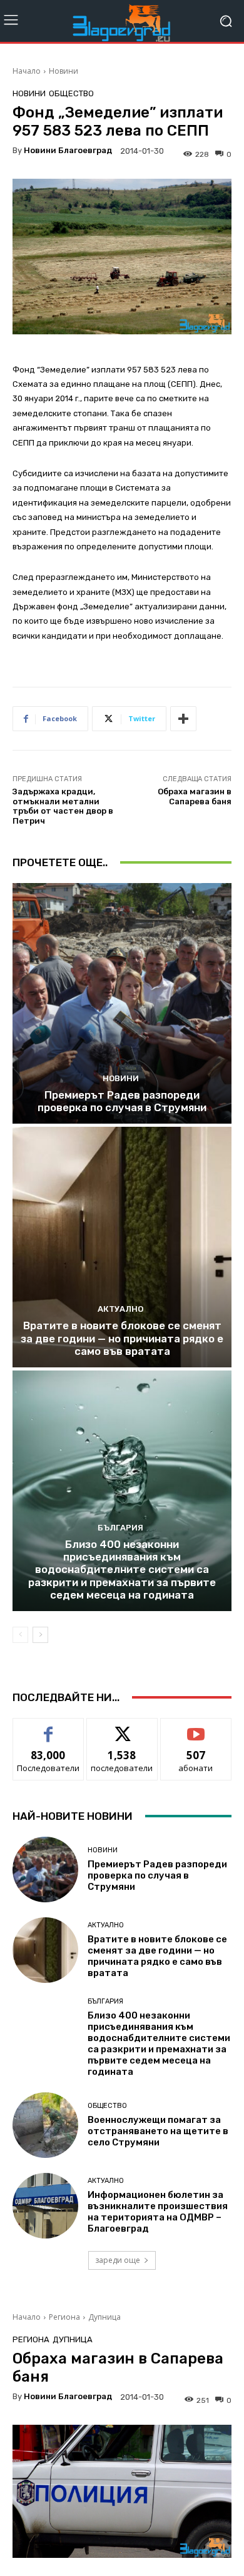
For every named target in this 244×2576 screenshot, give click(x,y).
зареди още (118, 2260)
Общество (71, 93)
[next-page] (40, 1635)
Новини (64, 71)
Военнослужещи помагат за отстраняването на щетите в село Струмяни (158, 2131)
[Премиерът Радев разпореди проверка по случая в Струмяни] (122, 1003)
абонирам (196, 1728)
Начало (27, 71)
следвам (122, 1728)
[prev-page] (20, 1635)
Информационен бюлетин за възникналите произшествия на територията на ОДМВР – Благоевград (158, 2212)
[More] (183, 719)
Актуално (120, 1309)
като (48, 1728)
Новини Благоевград (68, 150)
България (120, 1528)
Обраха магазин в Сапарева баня (195, 796)
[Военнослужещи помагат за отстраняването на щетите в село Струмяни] (45, 2125)
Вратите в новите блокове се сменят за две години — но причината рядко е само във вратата (122, 1338)
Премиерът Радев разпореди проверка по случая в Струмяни (122, 1101)
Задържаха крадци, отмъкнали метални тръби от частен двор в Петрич (63, 806)
